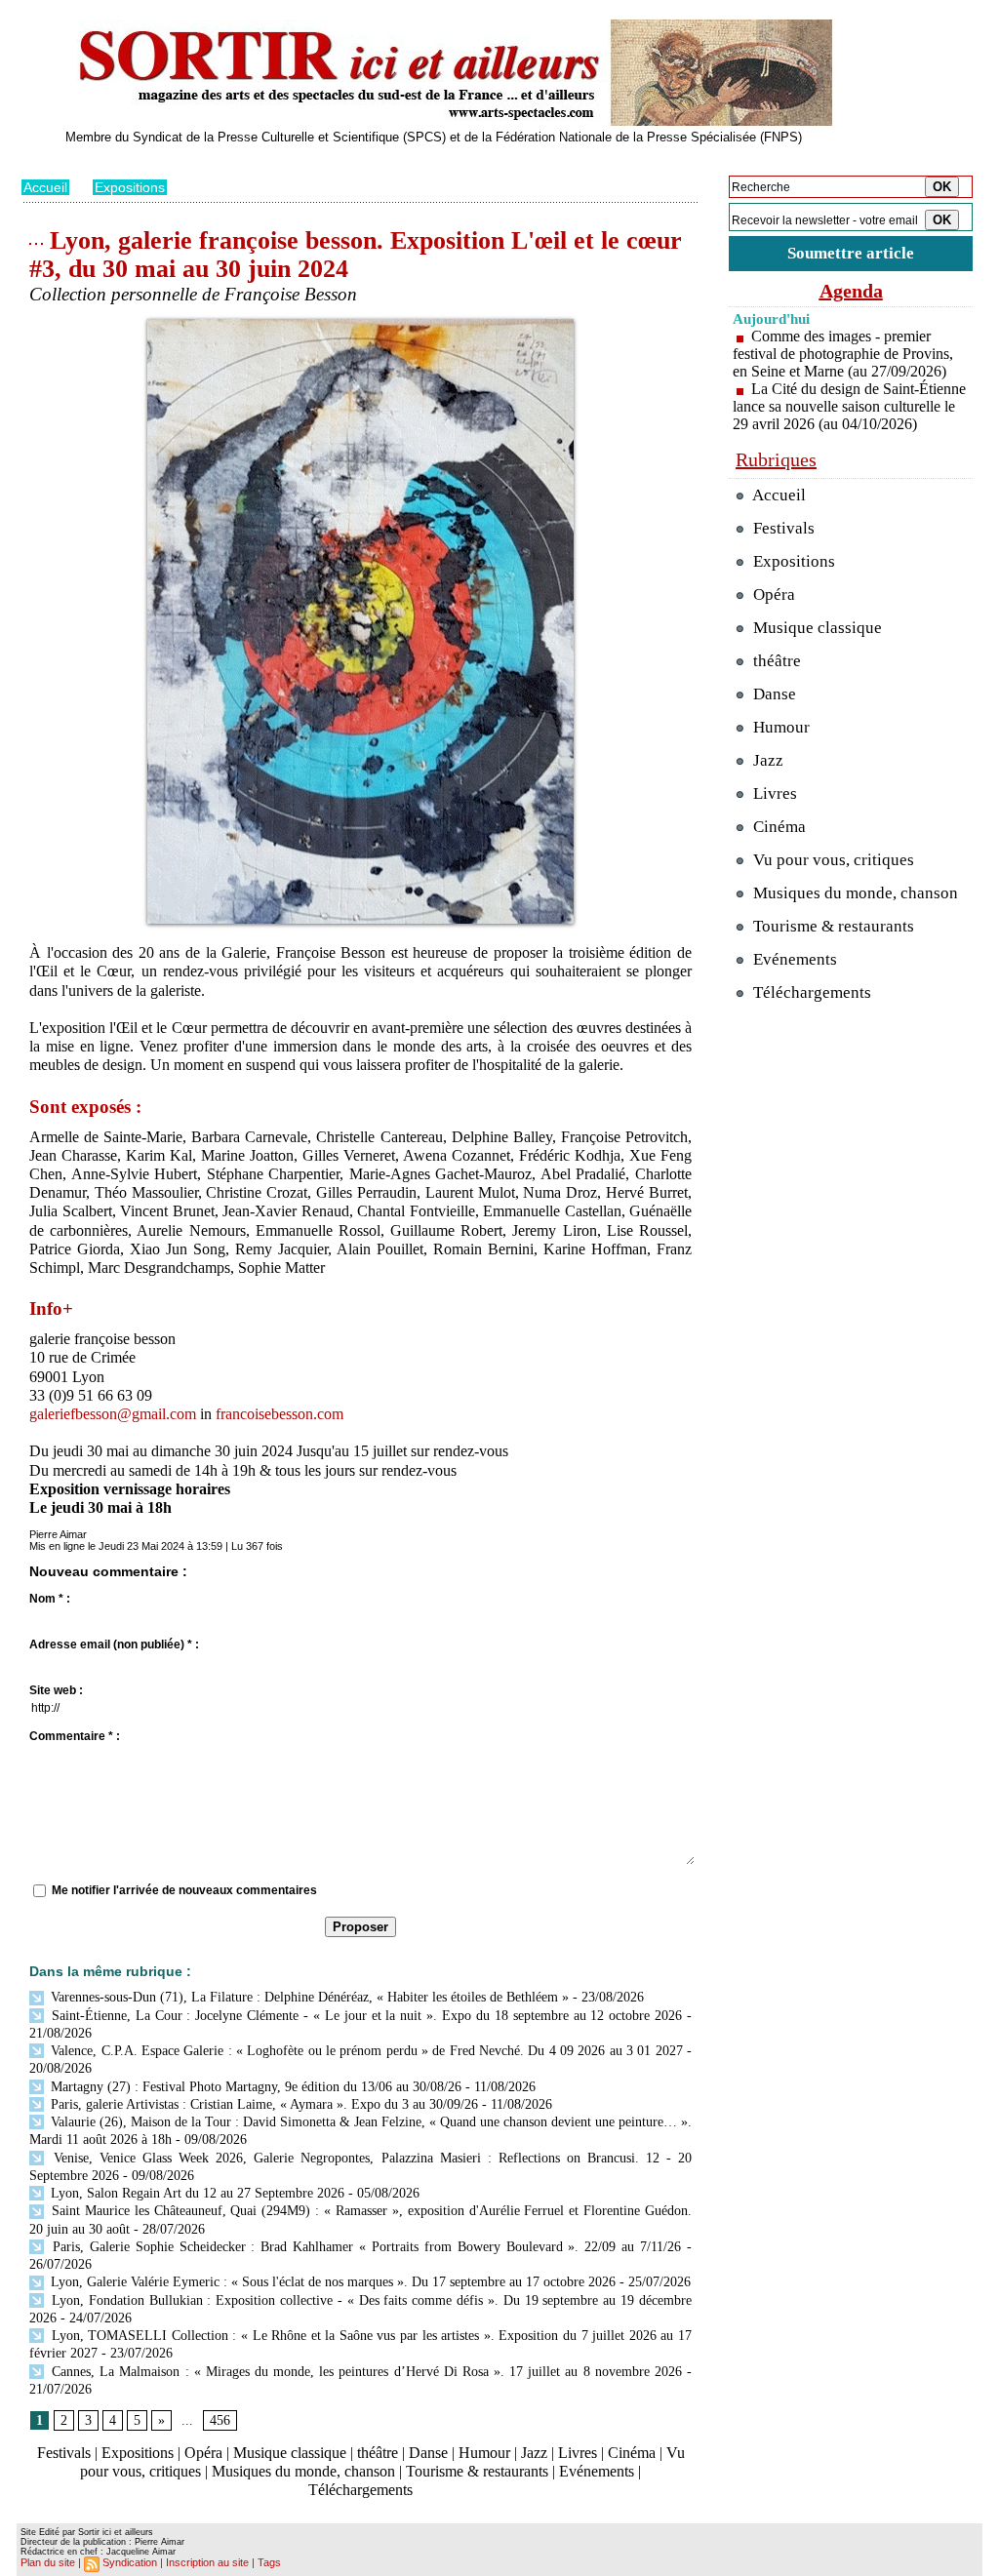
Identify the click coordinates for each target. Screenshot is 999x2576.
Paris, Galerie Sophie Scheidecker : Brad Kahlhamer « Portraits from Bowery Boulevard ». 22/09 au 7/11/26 (364, 2247)
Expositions (130, 187)
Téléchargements (360, 2490)
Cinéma (632, 2453)
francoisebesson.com (280, 1414)
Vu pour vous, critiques (832, 860)
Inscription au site (207, 2562)
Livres (578, 2453)
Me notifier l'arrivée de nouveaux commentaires (184, 1890)
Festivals (64, 2453)
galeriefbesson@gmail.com (113, 1414)
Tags (269, 2562)
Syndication (130, 2562)
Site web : (56, 1690)
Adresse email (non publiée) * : (114, 1645)
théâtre (378, 2453)
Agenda (851, 291)
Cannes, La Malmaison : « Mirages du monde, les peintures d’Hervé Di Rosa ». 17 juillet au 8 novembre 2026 (364, 2372)
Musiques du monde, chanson (303, 2471)
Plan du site (48, 2562)
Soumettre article (851, 253)
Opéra (203, 2453)
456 (220, 2420)
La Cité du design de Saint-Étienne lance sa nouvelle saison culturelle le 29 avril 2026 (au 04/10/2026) (849, 406)
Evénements (597, 2471)
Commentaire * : (75, 1736)
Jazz (534, 2453)
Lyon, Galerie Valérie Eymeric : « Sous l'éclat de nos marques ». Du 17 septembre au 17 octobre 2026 (331, 2282)
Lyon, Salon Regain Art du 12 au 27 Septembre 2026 (196, 2193)
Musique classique (290, 2453)
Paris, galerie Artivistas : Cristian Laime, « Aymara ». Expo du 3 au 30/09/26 (262, 2104)
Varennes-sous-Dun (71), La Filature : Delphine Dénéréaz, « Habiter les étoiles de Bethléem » (308, 1997)
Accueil (45, 187)
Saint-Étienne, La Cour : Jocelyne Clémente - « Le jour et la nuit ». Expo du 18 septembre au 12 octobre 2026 (364, 2016)
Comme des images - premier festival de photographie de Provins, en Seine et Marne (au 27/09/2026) (843, 354)
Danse (428, 2453)
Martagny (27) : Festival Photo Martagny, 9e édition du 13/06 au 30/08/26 (254, 2087)
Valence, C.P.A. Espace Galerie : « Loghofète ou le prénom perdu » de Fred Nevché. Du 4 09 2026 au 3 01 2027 (365, 2051)
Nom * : (50, 1599)
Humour (484, 2453)
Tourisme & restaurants (477, 2471)
